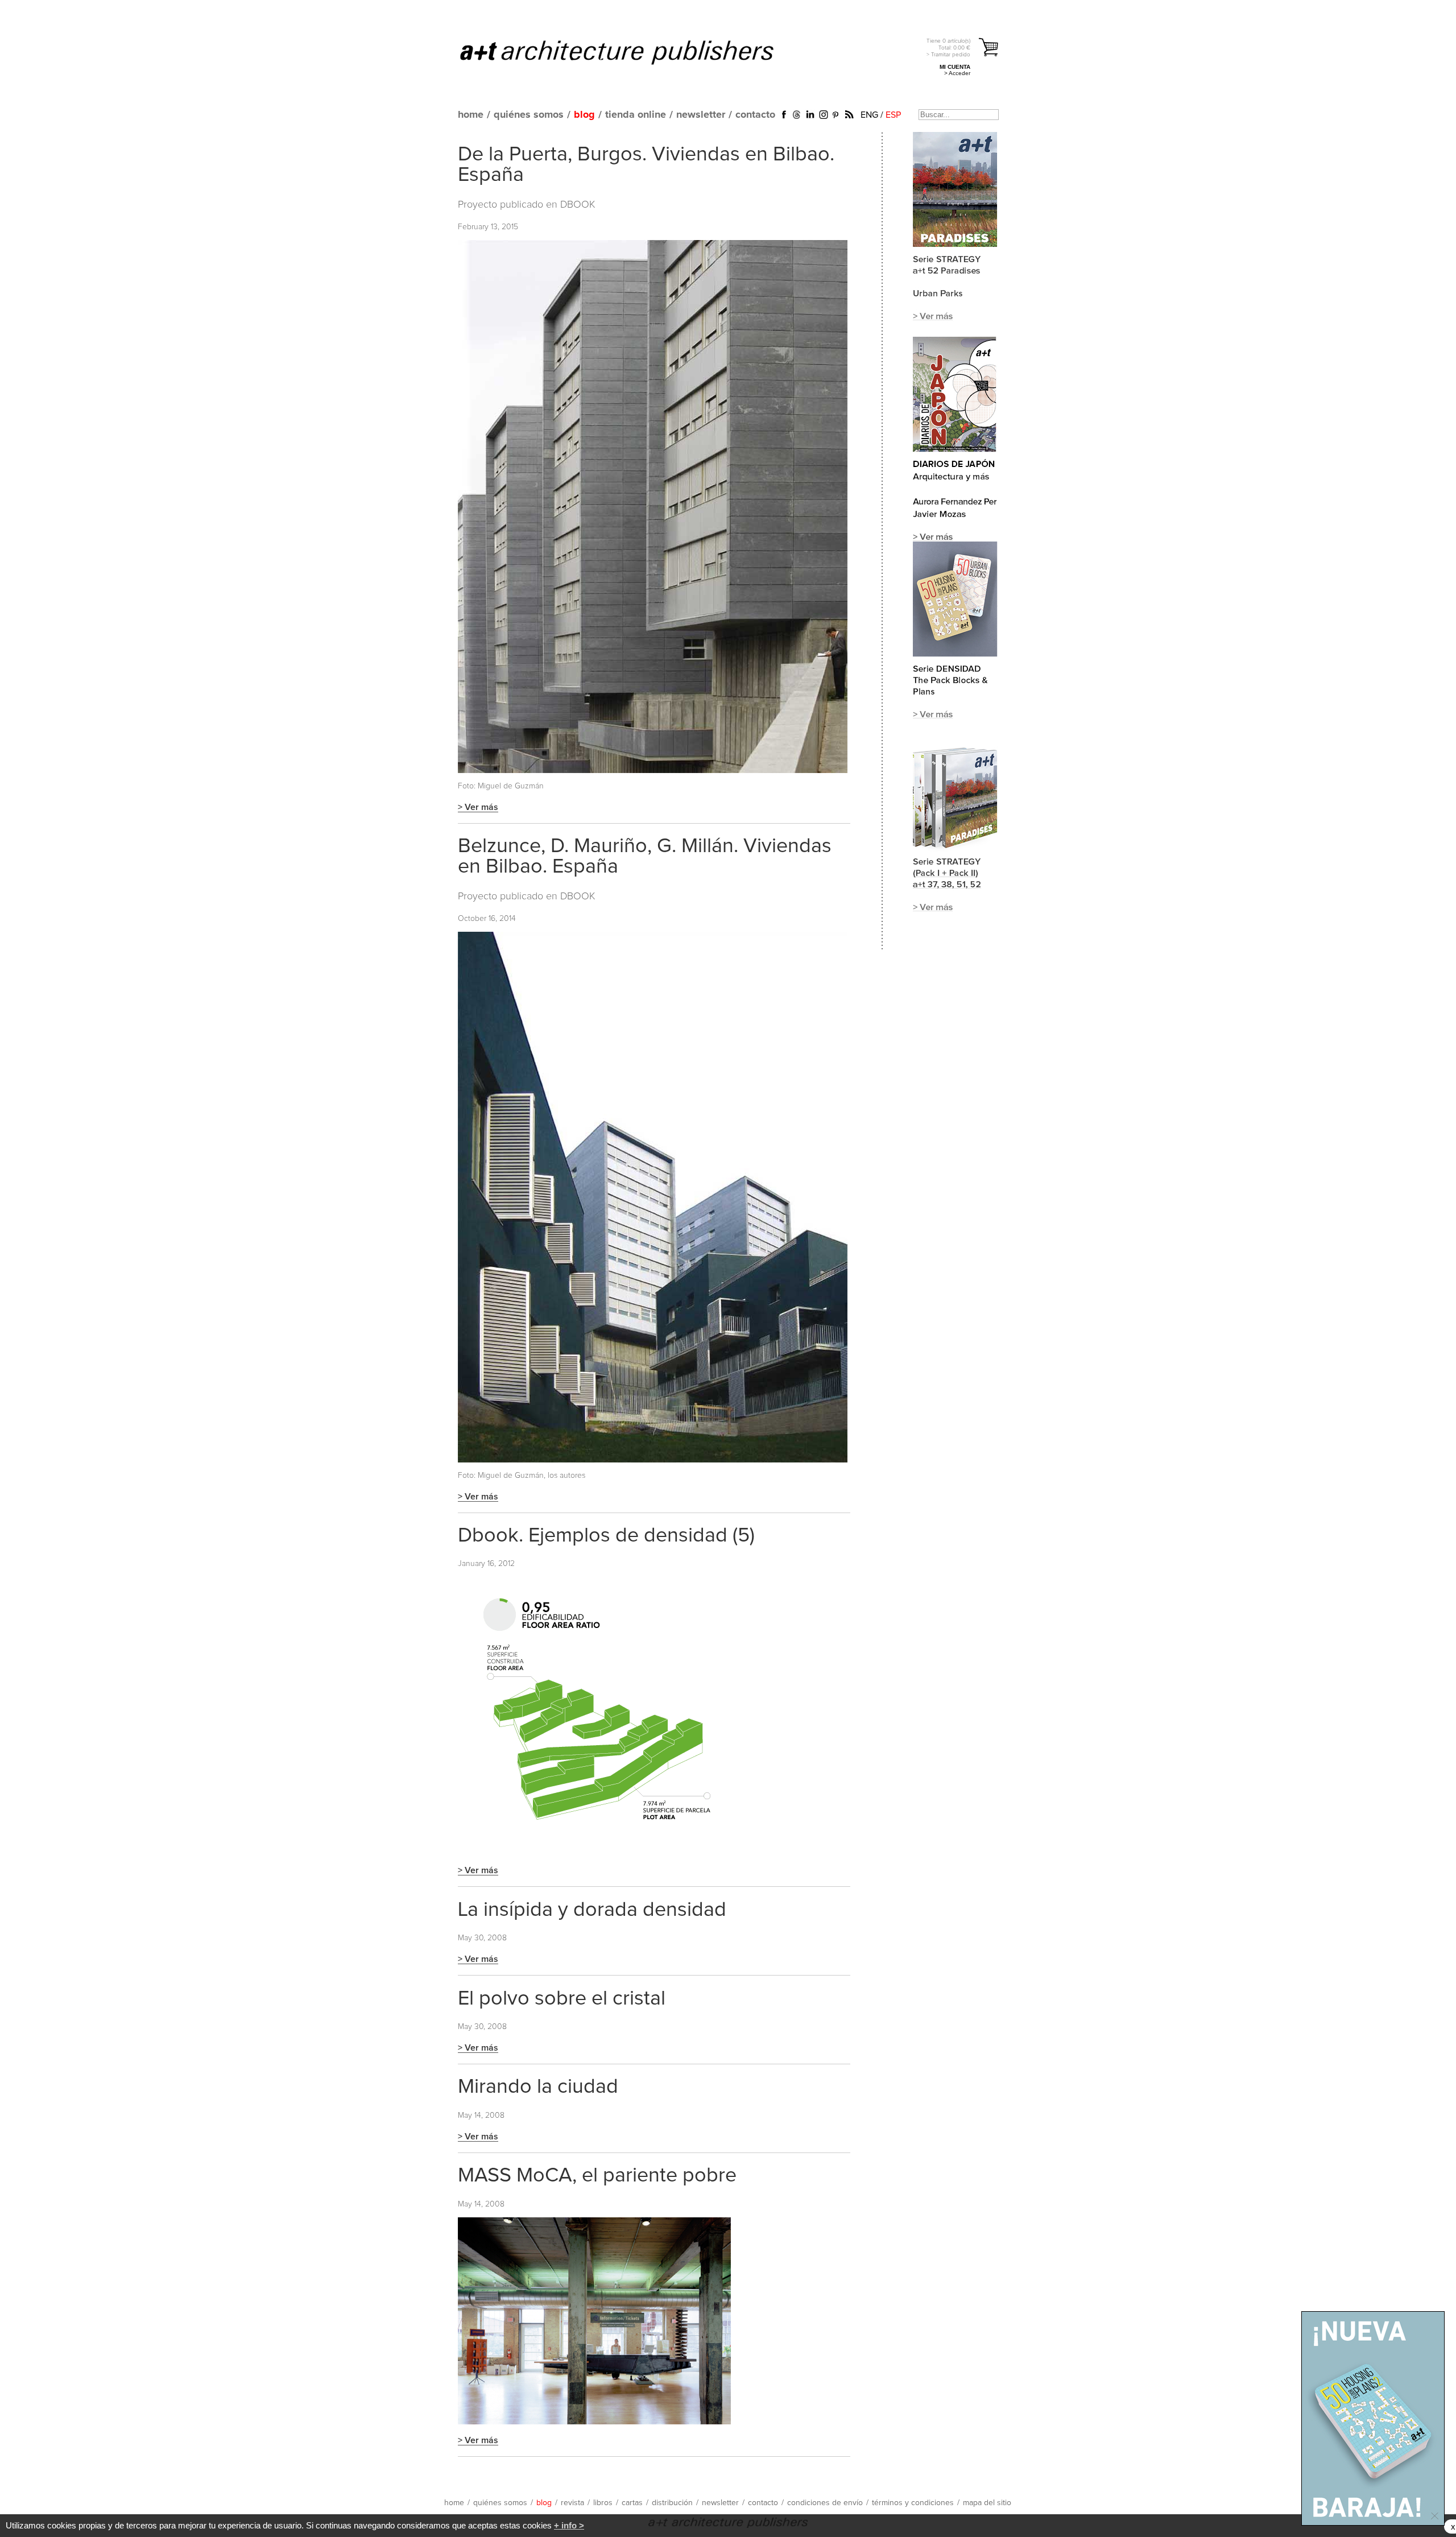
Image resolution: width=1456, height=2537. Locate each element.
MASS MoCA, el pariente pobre (597, 2176)
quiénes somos (529, 115)
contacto (755, 115)
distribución (672, 2503)
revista (572, 2503)
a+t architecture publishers (631, 52)
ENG (869, 115)
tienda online (636, 115)
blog (584, 115)
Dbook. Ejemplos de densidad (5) (606, 1536)
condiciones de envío (825, 2503)
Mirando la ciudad (538, 2087)
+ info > (569, 2525)
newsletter (701, 115)
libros (603, 2503)
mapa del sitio (987, 2503)
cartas (632, 2503)
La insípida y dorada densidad (592, 1910)
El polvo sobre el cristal (562, 1999)
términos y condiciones (913, 2503)
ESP (893, 115)
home (471, 115)
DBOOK (578, 205)
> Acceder (957, 73)
